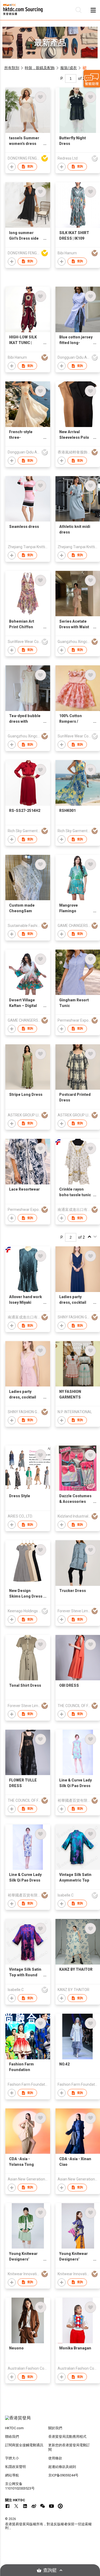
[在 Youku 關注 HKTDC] (60, 2506)
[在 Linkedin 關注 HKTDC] (25, 2506)
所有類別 (12, 68)
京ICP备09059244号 (63, 2475)
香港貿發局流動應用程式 (67, 2437)
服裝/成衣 (69, 68)
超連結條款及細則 (62, 2467)
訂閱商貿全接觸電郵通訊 (24, 2445)
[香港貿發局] (50, 2421)
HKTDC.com (14, 2428)
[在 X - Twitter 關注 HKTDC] (16, 2506)
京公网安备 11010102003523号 (20, 2486)
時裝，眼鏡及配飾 (40, 68)
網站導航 (12, 2475)
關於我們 (55, 2428)
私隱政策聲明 (15, 2467)
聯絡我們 (12, 2437)
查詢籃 (50, 2570)
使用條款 (55, 2458)
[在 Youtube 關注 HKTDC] (51, 2506)
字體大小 (12, 2458)
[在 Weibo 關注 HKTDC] (34, 2506)
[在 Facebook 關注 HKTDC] (7, 2506)
